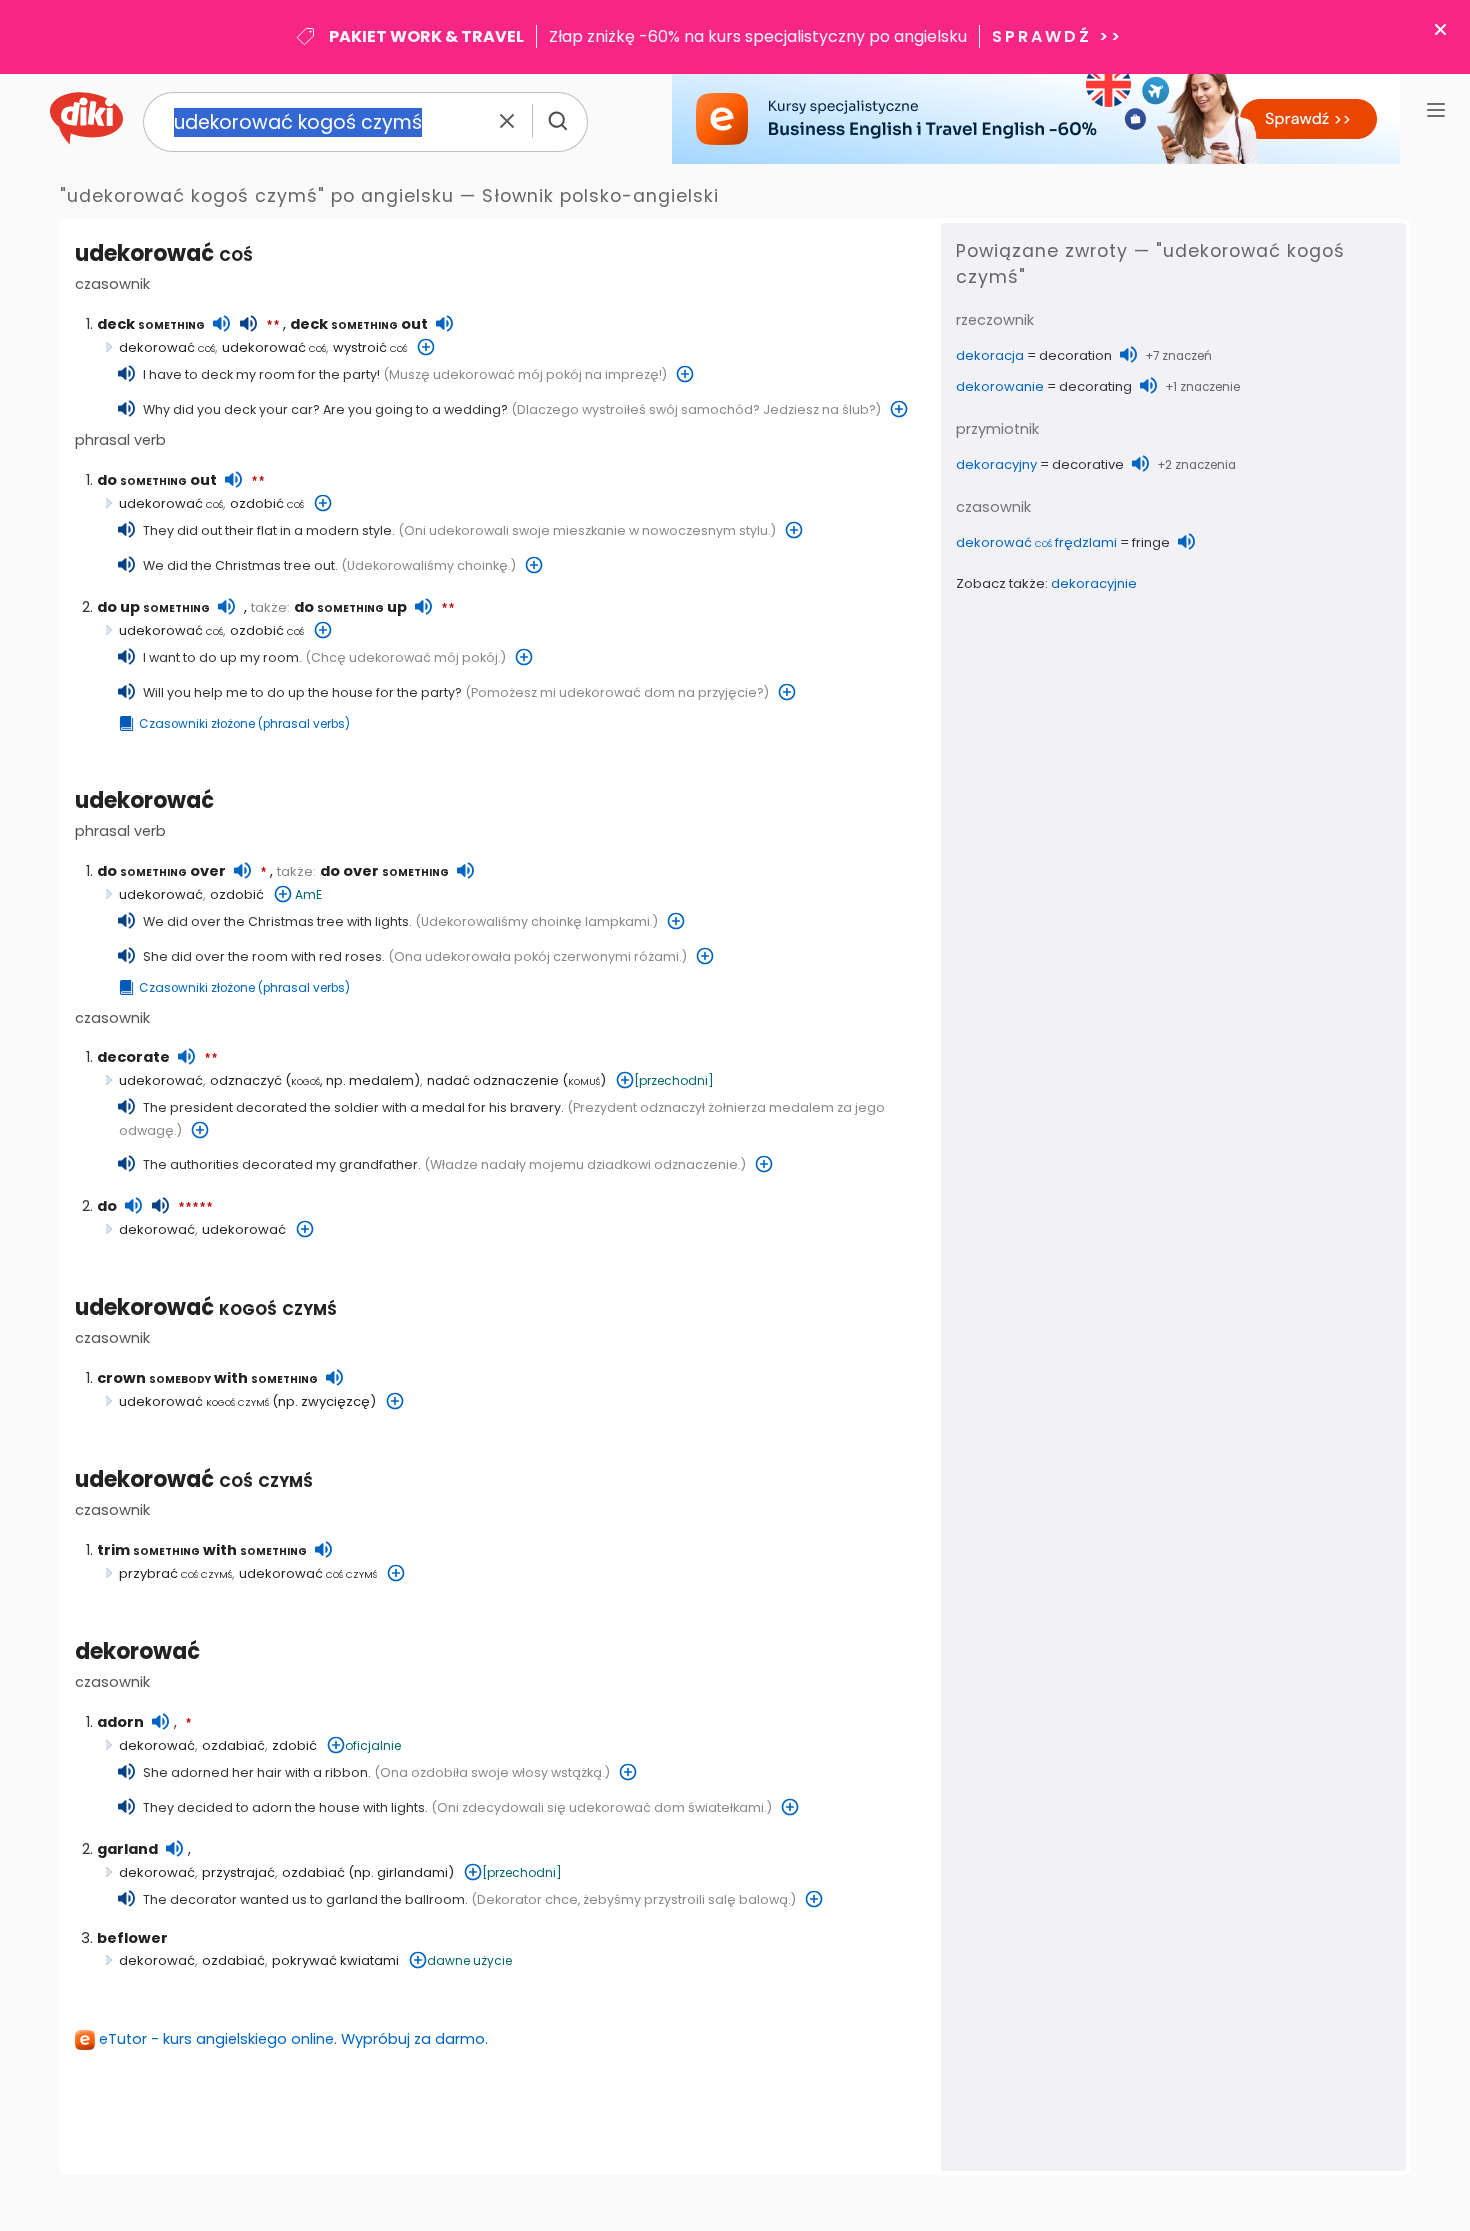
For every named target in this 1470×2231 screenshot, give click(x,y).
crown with (207, 1378)
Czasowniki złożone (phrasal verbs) (244, 724)
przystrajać (238, 1872)
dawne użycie (469, 1960)
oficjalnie (373, 1745)
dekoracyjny (996, 464)
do (107, 1206)
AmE (308, 894)
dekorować (167, 347)
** (273, 326)
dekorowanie (1000, 386)
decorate (133, 1057)
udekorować (164, 253)
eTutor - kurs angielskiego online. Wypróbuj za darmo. (293, 2039)
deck (151, 324)
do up (153, 607)
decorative (1088, 464)
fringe (1151, 542)
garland (127, 1849)
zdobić (294, 1745)
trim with (202, 1550)
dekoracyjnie (1094, 583)
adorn (120, 1722)
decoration (1075, 355)
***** (195, 1208)
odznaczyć (246, 1080)
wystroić (370, 347)
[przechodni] (674, 1080)
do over (161, 871)
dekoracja (990, 355)
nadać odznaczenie (493, 1080)
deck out (359, 324)
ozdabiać (233, 1745)
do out (157, 480)
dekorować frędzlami (1036, 542)
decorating (1095, 386)
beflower (132, 1938)
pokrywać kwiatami (335, 1960)
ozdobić (267, 503)
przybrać (175, 1573)
